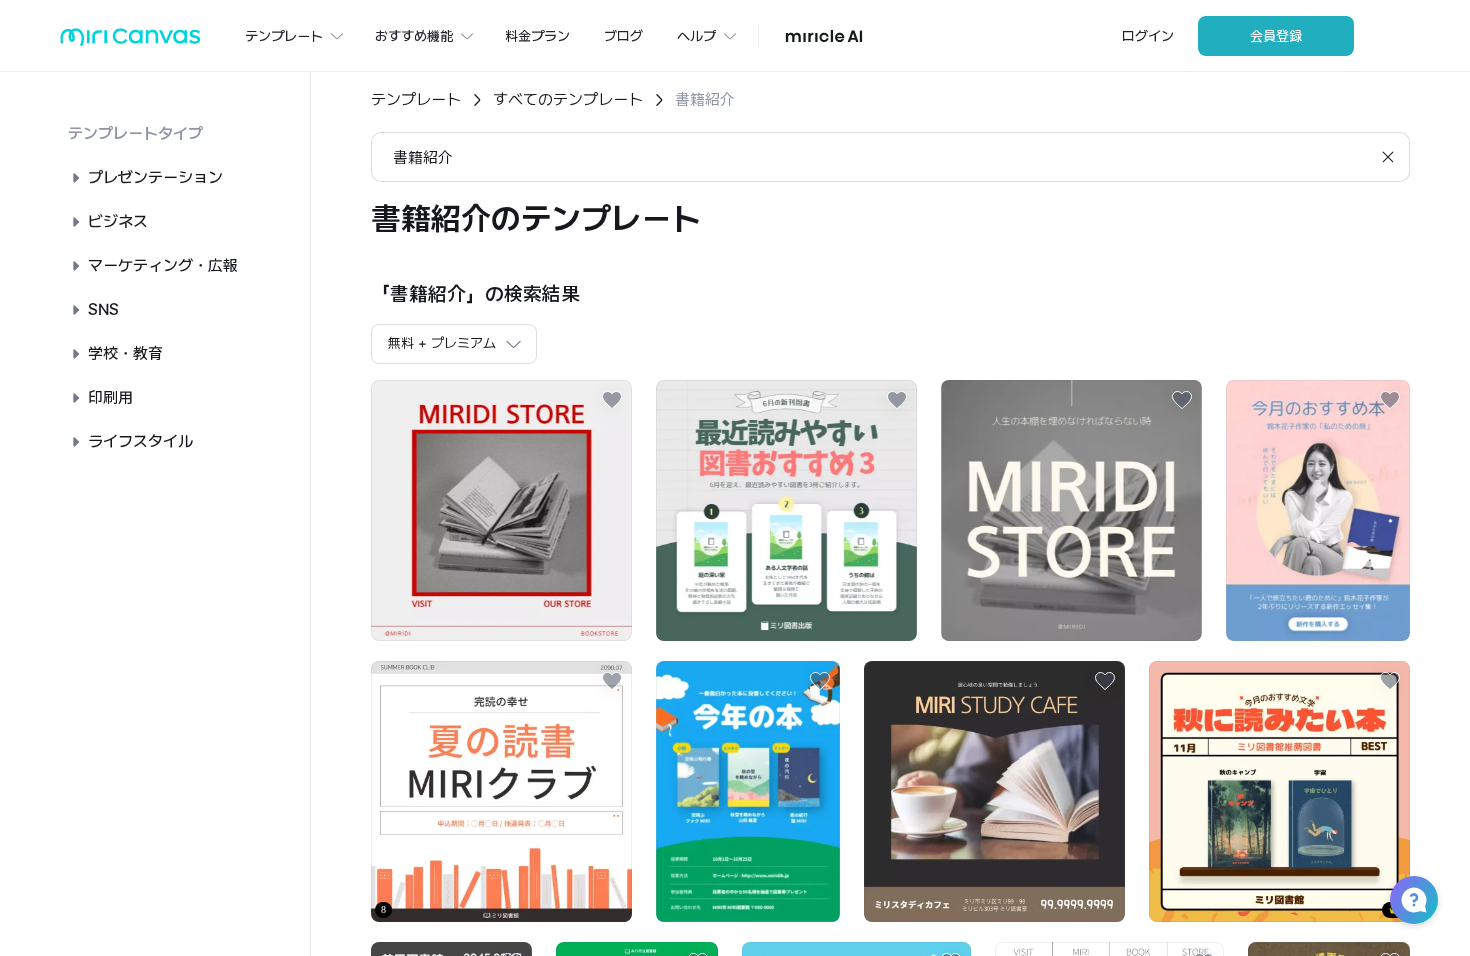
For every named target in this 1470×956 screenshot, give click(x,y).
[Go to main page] (130, 41)
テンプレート (416, 99)
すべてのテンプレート (568, 99)
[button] (1414, 900)
